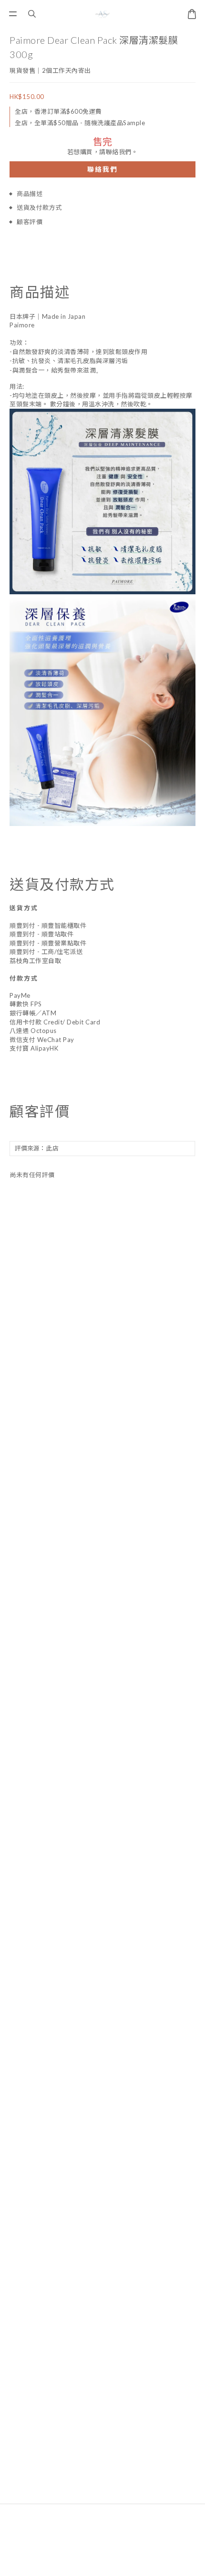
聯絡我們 (102, 169)
